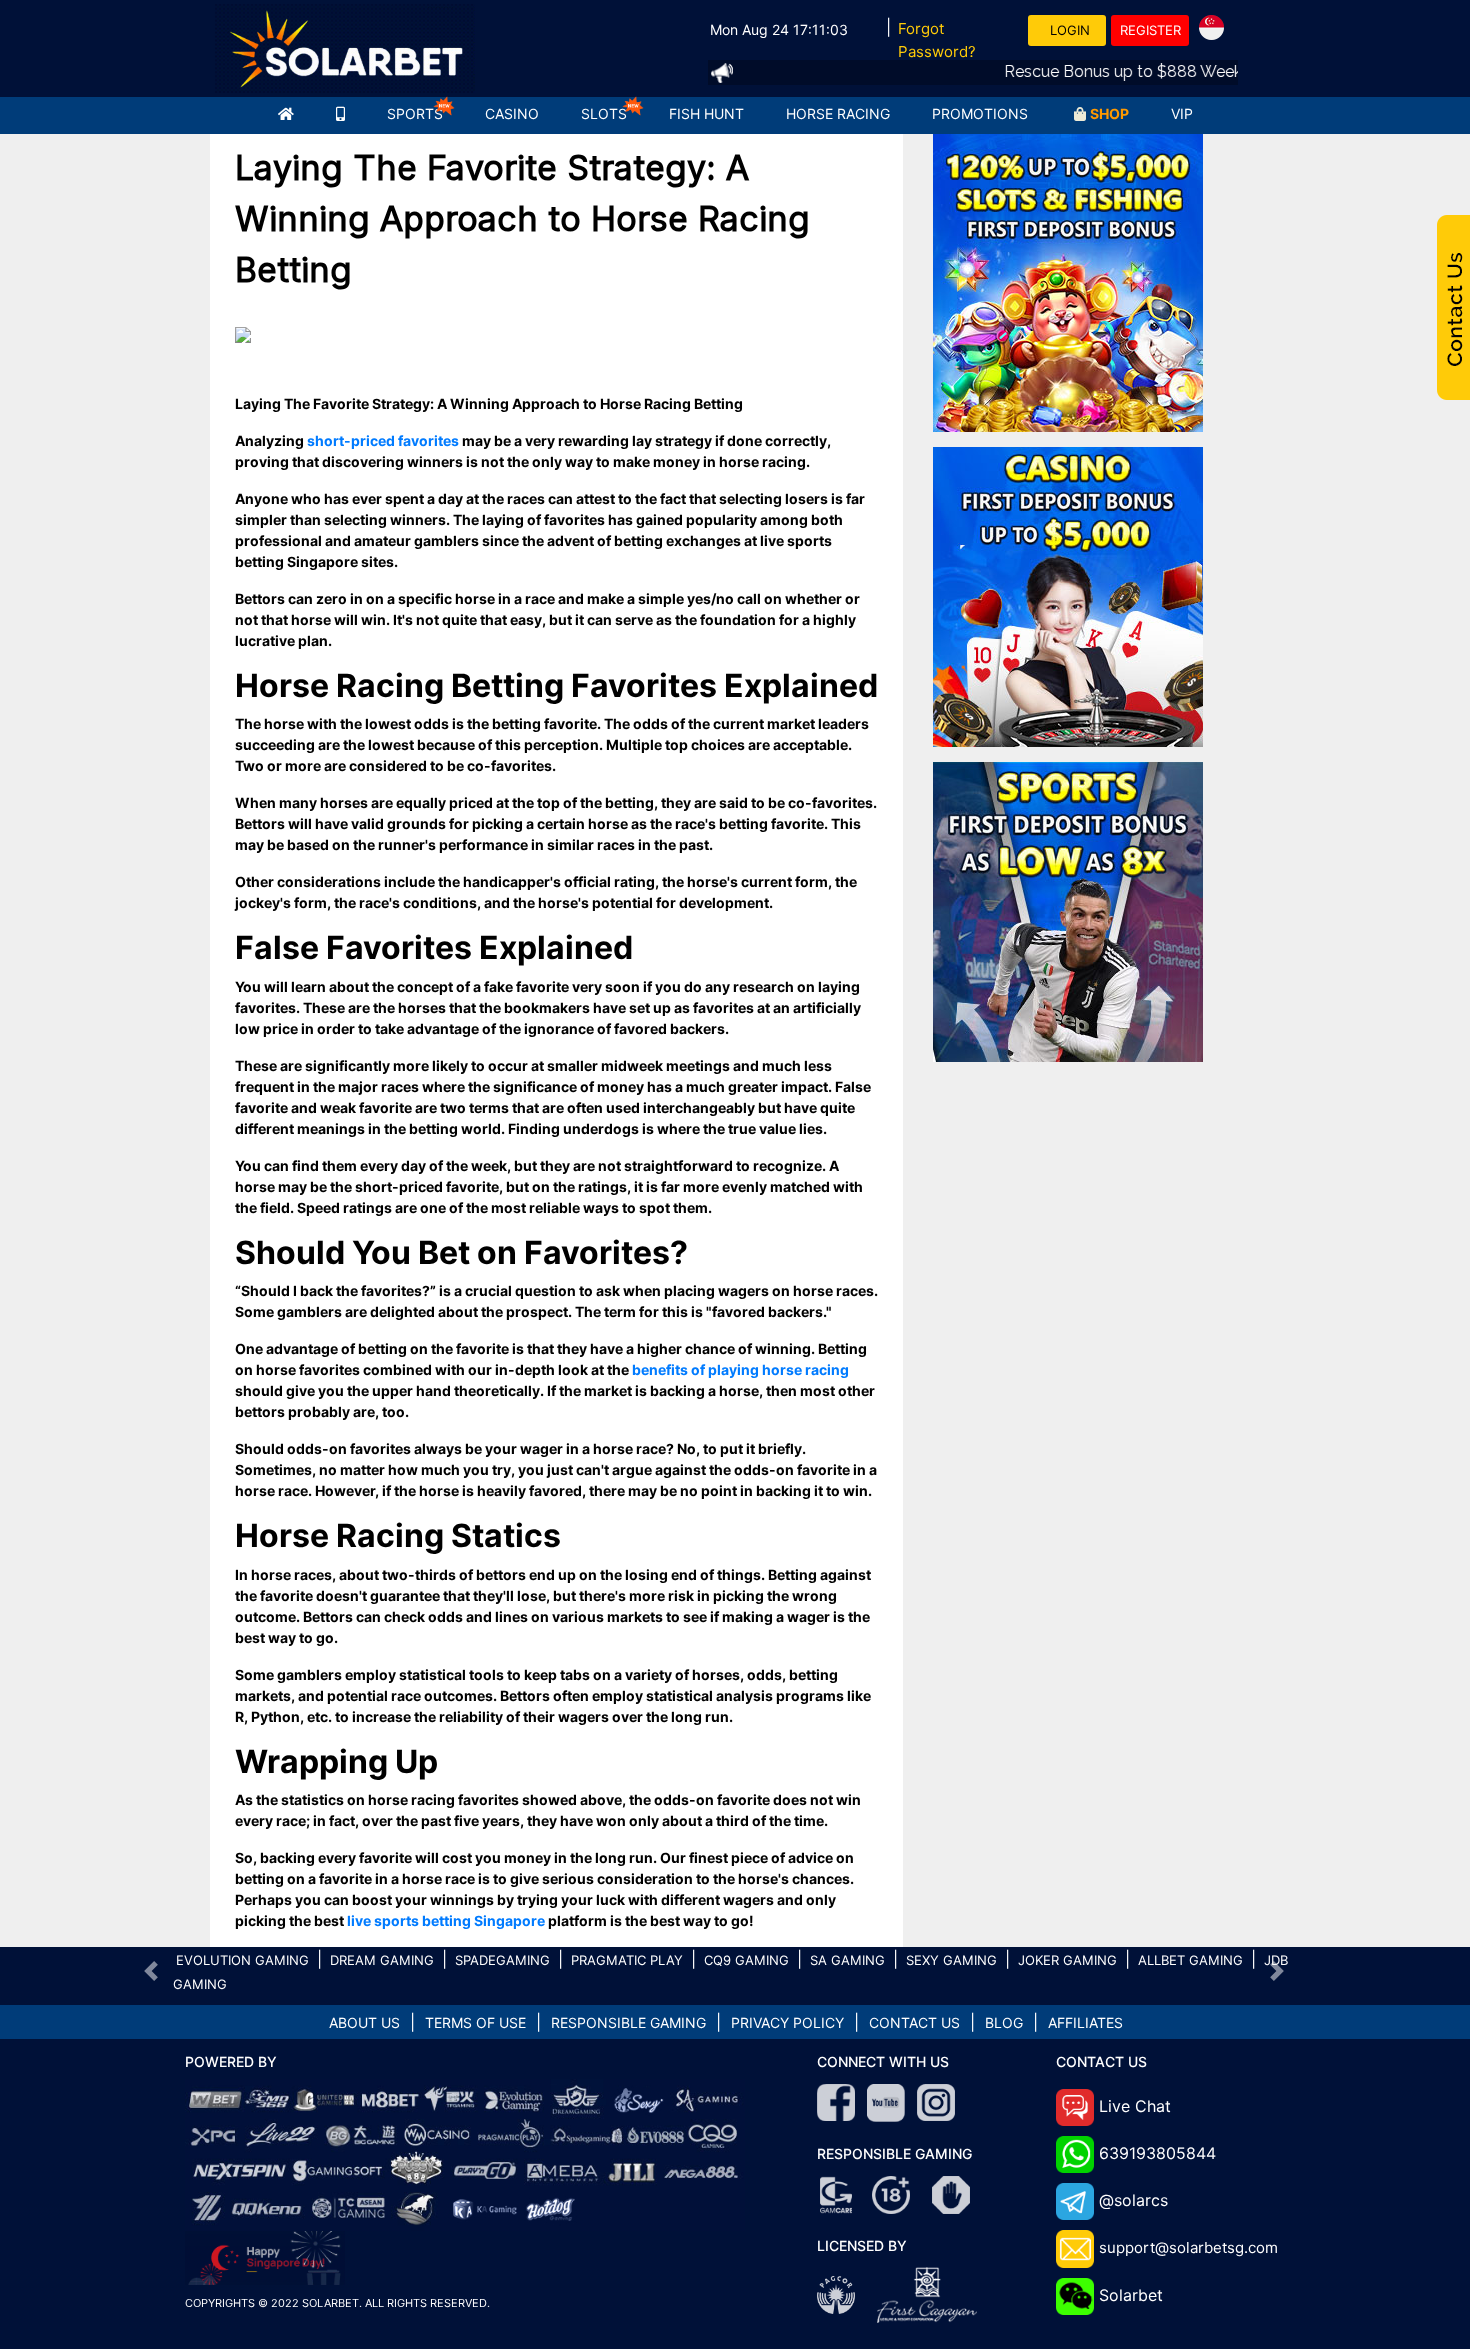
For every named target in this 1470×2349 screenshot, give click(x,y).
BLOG (1004, 2022)
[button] (151, 1971)
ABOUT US (364, 2022)
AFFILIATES (1085, 2022)
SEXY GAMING (951, 1960)
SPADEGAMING (502, 1960)
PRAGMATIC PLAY (627, 1960)
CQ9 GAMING (746, 1960)
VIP (1182, 113)
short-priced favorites (383, 440)
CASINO (512, 113)
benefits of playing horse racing (740, 1369)
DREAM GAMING (382, 1960)
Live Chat (1135, 2106)
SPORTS (415, 113)
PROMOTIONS (980, 113)
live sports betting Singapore (446, 1920)
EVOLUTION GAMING (242, 1960)
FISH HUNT (706, 113)
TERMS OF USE (475, 2022)
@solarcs (1133, 2200)
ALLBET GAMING (1190, 1960)
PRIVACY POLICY (787, 2022)
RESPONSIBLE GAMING (628, 2022)
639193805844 (1157, 2153)
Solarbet (1131, 2295)
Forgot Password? (937, 40)
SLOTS (604, 113)
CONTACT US (914, 2022)
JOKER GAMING (1067, 1960)
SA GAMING (847, 1960)
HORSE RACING (838, 113)
